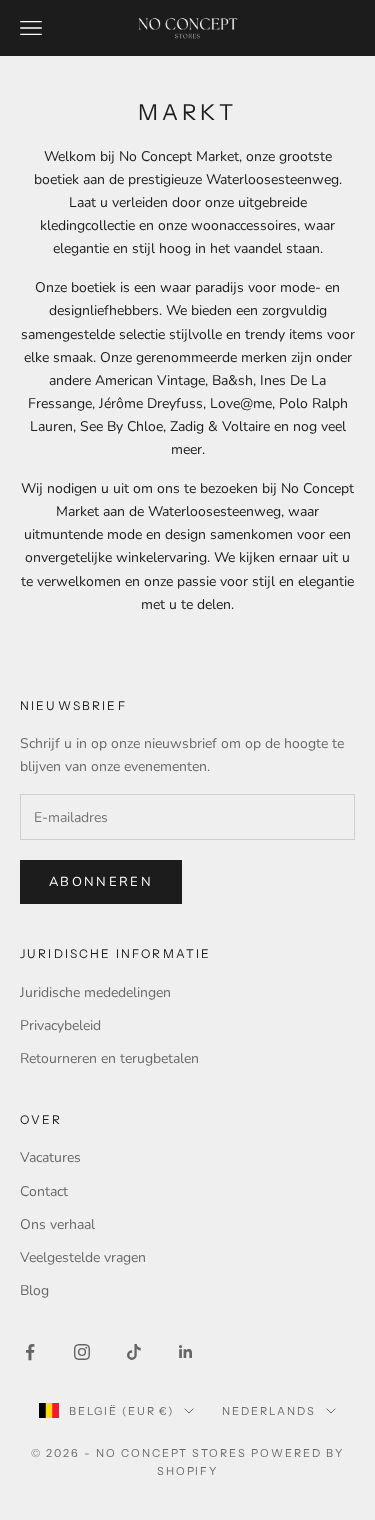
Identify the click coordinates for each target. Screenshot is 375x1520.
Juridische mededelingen (95, 992)
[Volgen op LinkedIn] (186, 1352)
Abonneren (101, 882)
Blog (34, 1290)
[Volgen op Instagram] (82, 1352)
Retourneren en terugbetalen (109, 1058)
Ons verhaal (57, 1224)
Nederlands (269, 1411)
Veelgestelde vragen (83, 1257)
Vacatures (50, 1157)
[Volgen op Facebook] (30, 1352)
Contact (44, 1191)
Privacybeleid (60, 1025)
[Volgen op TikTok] (134, 1352)
